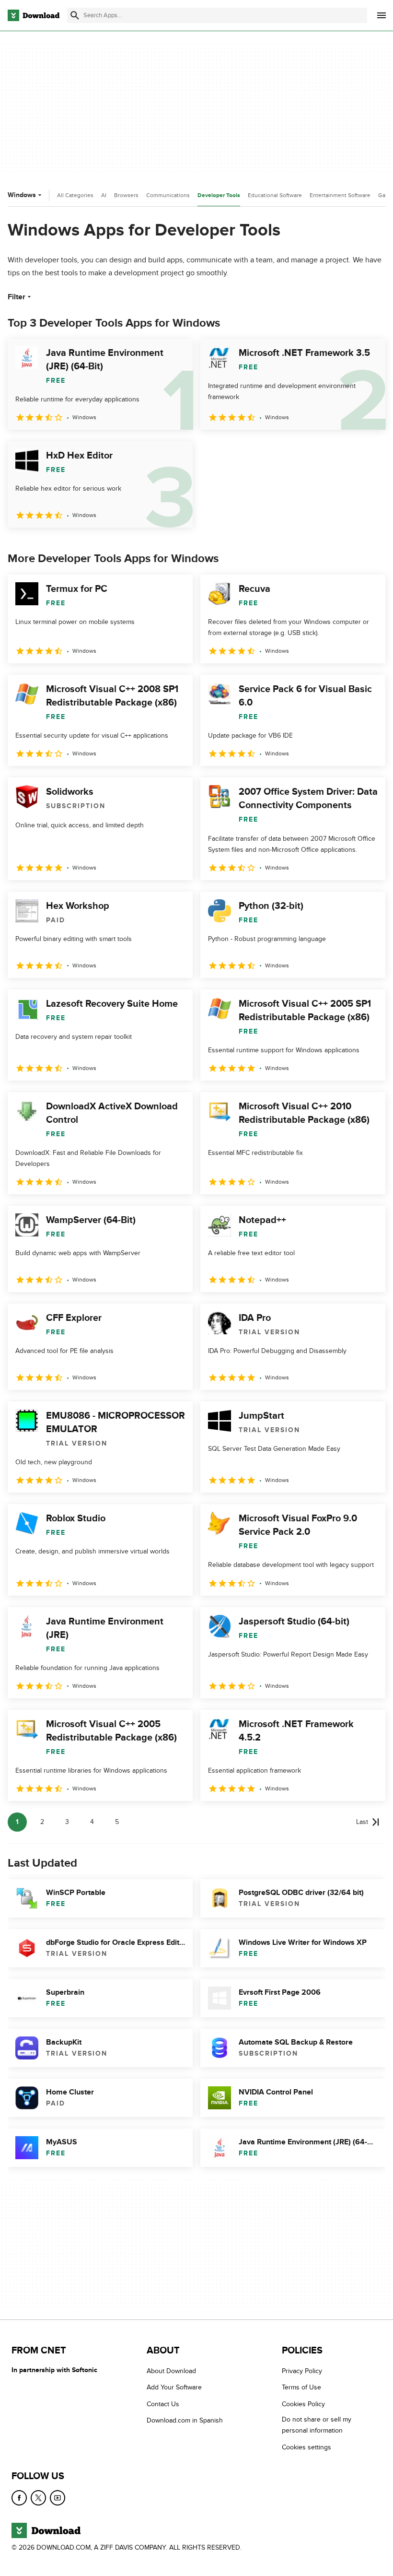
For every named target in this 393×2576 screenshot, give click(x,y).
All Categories (75, 195)
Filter (17, 297)
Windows (22, 195)
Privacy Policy (302, 2371)
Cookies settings (306, 2447)
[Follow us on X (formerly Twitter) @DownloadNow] (38, 2498)
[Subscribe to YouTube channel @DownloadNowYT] (58, 2498)
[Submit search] (75, 15)
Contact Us (163, 2404)
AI (104, 195)
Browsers (126, 195)
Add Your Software (174, 2387)
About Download (171, 2371)
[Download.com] (34, 15)
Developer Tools (219, 195)
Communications (168, 195)
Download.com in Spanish (185, 2420)
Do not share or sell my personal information (317, 2425)
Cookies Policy (303, 2404)
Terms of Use (301, 2387)
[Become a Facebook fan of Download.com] (19, 2498)
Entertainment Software (340, 195)
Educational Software (275, 195)
